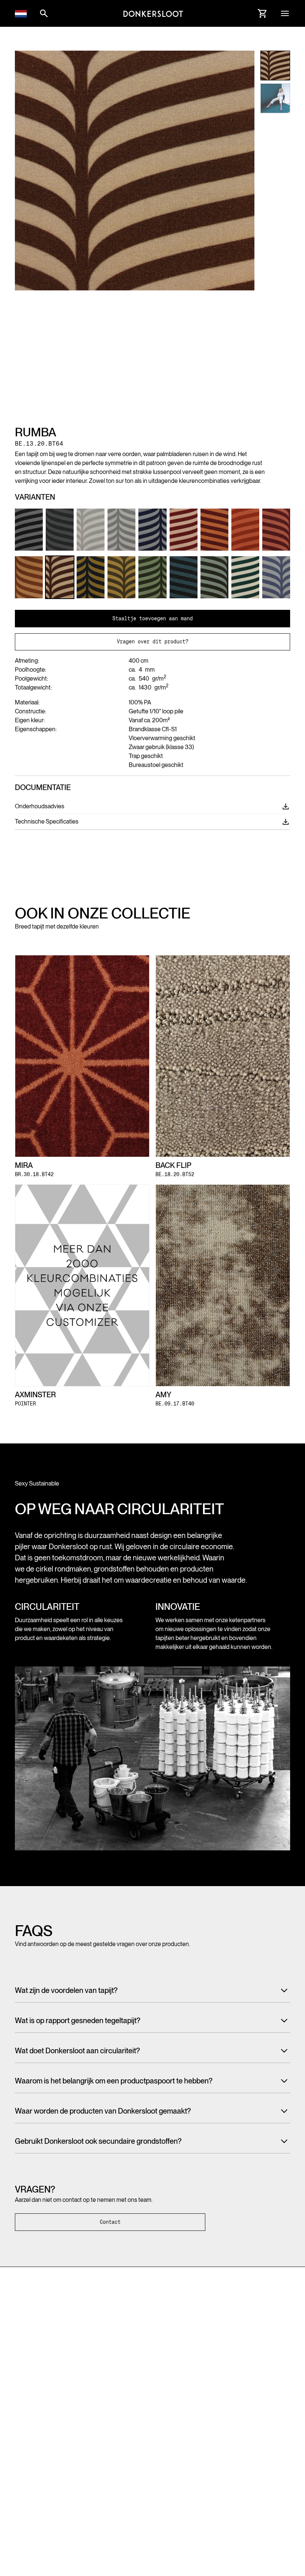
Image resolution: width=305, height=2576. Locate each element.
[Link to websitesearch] (44, 13)
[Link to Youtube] (60, 2379)
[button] (21, 13)
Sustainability (101, 2442)
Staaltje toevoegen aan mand (152, 618)
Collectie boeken (106, 2414)
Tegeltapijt (26, 2428)
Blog (164, 2442)
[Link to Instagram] (19, 2379)
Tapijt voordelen (105, 2456)
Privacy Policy (31, 2510)
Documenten (245, 2428)
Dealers (239, 2414)
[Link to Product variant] (29, 530)
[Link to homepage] (153, 13)
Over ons (169, 2414)
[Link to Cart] (263, 13)
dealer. (242, 2497)
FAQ (163, 2428)
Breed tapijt (28, 2414)
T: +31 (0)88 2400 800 (43, 2349)
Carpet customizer (36, 2456)
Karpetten (26, 2442)
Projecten (98, 2428)
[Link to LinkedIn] (46, 2379)
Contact (110, 2222)
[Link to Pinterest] (33, 2379)
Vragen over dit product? (152, 641)
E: (50, 2358)
